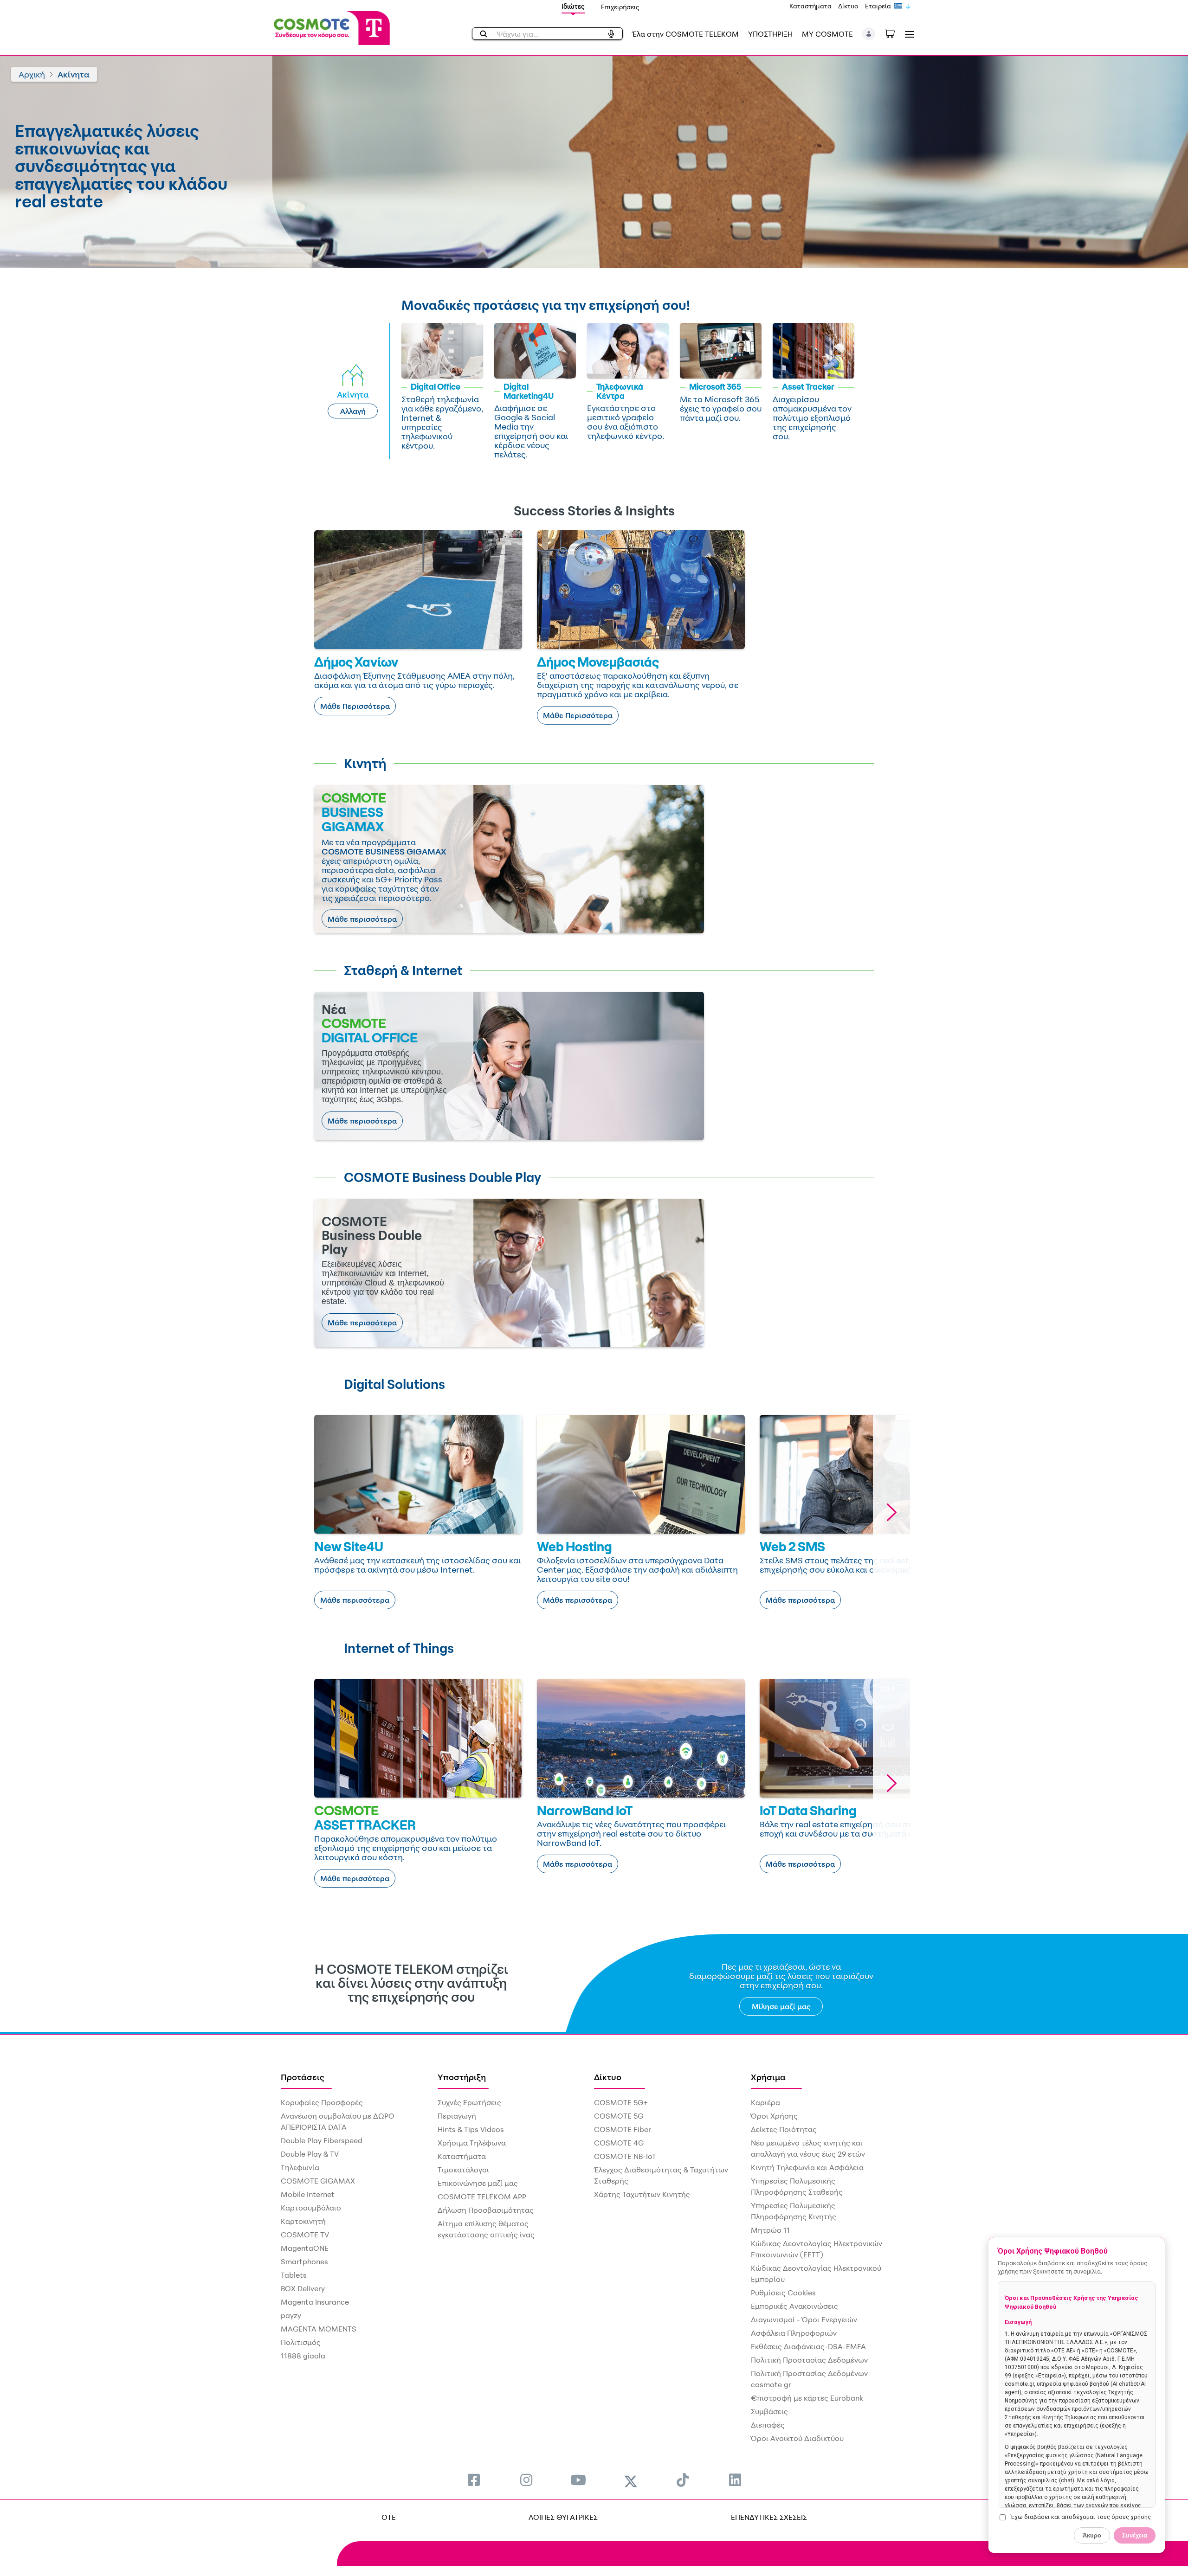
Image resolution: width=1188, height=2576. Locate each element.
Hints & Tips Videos (471, 2129)
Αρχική (32, 74)
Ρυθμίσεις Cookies (783, 2293)
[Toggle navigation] (908, 34)
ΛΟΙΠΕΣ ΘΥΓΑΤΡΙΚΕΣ (563, 2517)
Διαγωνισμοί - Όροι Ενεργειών (804, 2319)
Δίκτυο (848, 6)
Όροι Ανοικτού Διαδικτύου (797, 2438)
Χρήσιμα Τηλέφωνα (472, 2143)
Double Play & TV (310, 2154)
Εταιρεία (878, 6)
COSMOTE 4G (619, 2143)
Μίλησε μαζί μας (781, 2006)
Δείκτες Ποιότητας (784, 2129)
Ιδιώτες (573, 6)
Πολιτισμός (301, 2342)
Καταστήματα (810, 6)
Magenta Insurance (315, 2302)
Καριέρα (765, 2102)
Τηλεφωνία (300, 2167)
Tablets (294, 2275)
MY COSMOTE (827, 34)
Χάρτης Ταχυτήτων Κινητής (642, 2194)
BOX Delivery (303, 2288)
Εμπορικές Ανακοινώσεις (794, 2306)
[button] (869, 34)
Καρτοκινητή (303, 2221)
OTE (389, 2517)
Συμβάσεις (769, 2411)
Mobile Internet (308, 2194)
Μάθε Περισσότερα (355, 706)
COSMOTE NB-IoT (625, 2156)
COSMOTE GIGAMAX (318, 2181)
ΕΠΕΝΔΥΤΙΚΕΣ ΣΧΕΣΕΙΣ (769, 2517)
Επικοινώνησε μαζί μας (478, 2183)
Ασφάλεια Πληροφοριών (794, 2333)
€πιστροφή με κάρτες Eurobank (807, 2398)
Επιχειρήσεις (620, 7)
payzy (291, 2315)
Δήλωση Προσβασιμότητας (486, 2210)
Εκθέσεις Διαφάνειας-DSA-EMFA (808, 2346)
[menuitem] (474, 2480)
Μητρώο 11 (770, 2230)
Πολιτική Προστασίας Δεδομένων (809, 2360)
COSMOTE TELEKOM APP (482, 2197)
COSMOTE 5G (619, 2116)
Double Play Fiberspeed (322, 2140)
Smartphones (304, 2261)
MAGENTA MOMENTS (319, 2329)
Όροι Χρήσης (774, 2116)
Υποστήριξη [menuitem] (462, 2077)
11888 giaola (303, 2356)
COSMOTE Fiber (623, 2129)
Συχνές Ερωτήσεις (469, 2102)
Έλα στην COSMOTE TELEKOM (685, 34)
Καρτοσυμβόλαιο (311, 2208)
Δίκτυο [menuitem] (608, 2077)
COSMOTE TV (305, 2235)
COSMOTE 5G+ (621, 2102)
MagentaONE (305, 2248)
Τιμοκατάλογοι (463, 2170)
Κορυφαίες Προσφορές (322, 2102)
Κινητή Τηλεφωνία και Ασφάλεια (807, 2167)
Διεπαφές (768, 2425)
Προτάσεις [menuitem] (303, 2077)
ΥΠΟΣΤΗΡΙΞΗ (770, 34)
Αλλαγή (353, 411)
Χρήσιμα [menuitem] (768, 2077)
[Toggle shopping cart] (895, 33)
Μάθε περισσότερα (362, 919)
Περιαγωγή (457, 2116)
